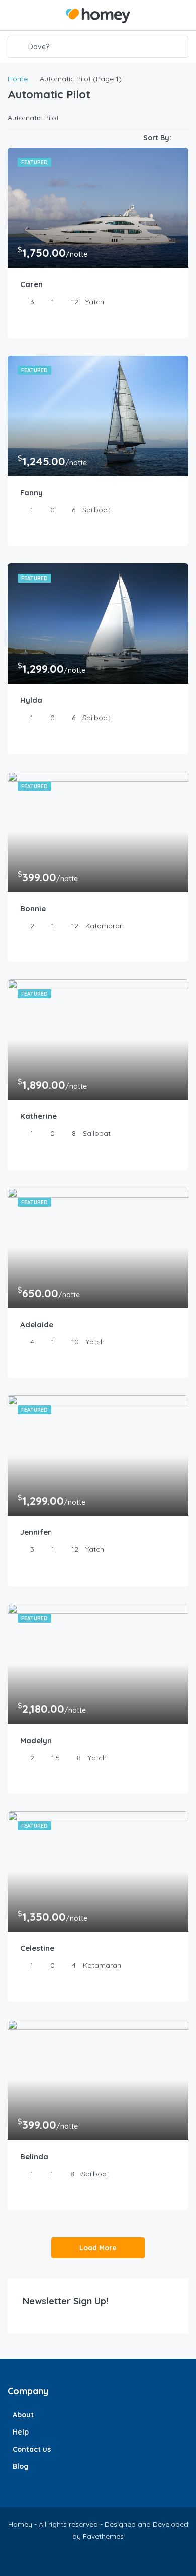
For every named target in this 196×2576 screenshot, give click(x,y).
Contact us (32, 2449)
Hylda (31, 700)
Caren (31, 284)
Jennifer (36, 1532)
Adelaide (37, 1324)
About (23, 2415)
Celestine (37, 1948)
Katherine (38, 1116)
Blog (21, 2466)
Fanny (31, 492)
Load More (98, 2248)
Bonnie (33, 908)
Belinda (34, 2156)
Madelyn (36, 1740)
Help (21, 2432)
